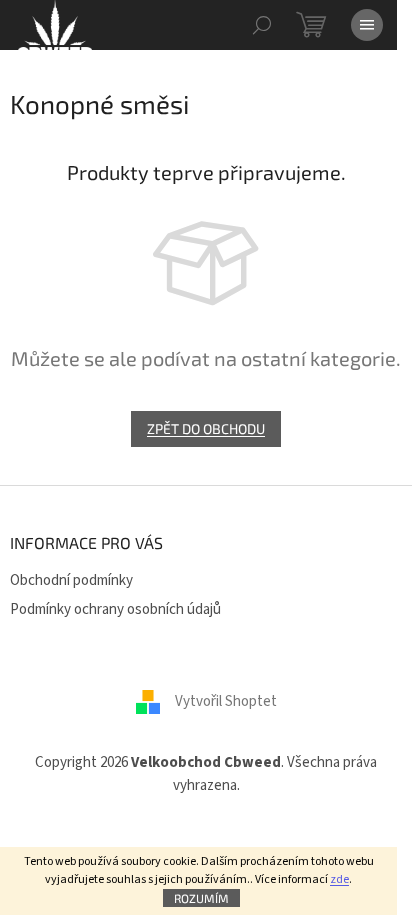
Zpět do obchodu (206, 428)
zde (339, 879)
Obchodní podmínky (71, 580)
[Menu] (367, 25)
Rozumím (201, 898)
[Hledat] (262, 25)
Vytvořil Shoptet (226, 701)
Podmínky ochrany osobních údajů (115, 609)
